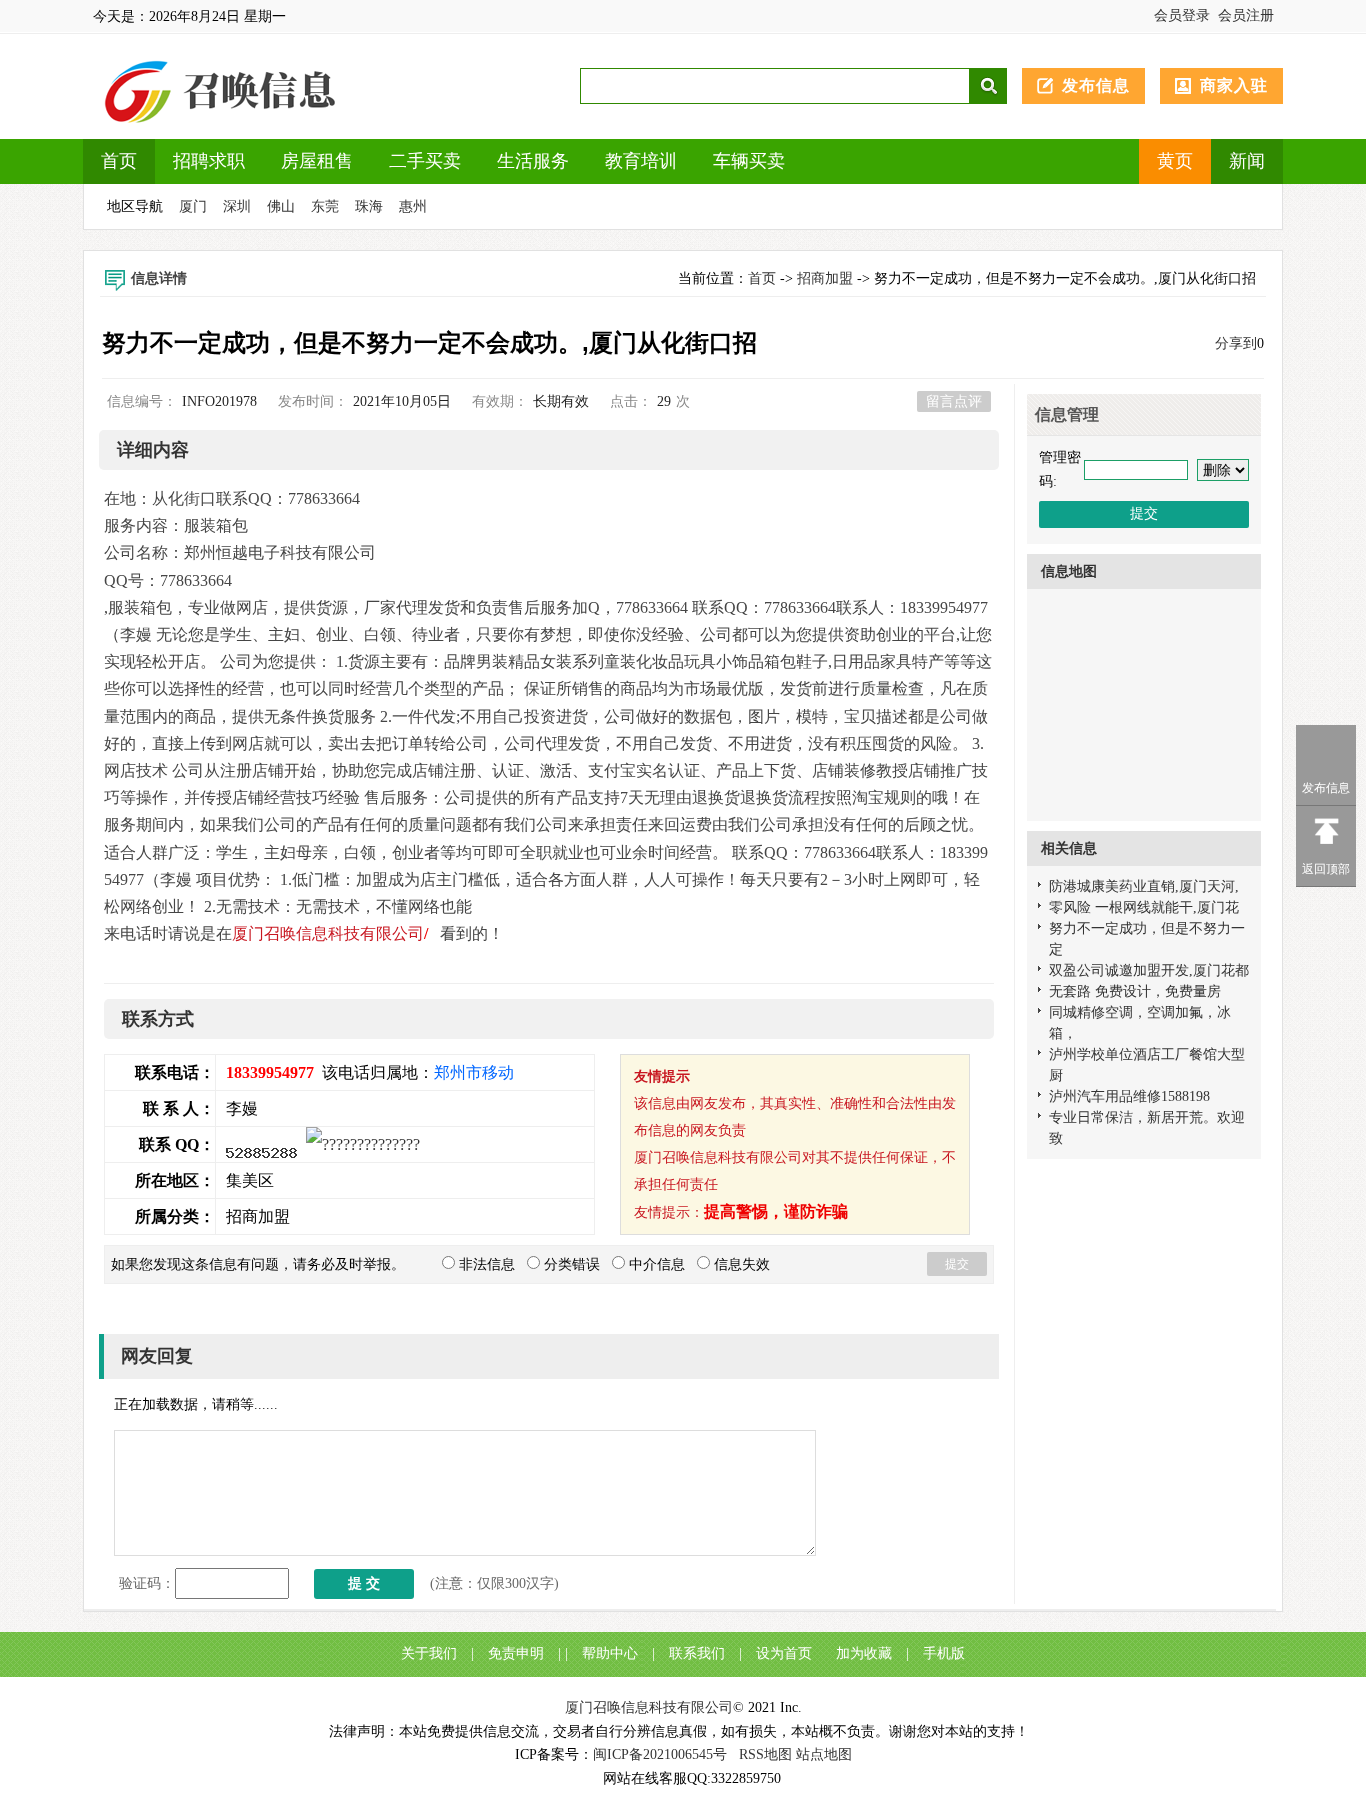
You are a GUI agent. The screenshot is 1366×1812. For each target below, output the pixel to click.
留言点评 (954, 401)
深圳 (237, 206)
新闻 (1247, 161)
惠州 (413, 206)
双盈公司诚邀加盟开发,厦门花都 (1149, 970)
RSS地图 (765, 1754)
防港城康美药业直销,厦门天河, (1144, 886)
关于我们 (429, 1653)
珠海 (369, 206)
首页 (119, 161)
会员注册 (1246, 15)
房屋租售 (317, 161)
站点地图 (824, 1754)
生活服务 (533, 161)
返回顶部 (1326, 869)
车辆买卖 (749, 161)
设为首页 (784, 1653)
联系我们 (697, 1653)
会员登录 (1182, 15)
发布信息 (1096, 85)
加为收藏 (864, 1653)
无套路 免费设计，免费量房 (1135, 991)
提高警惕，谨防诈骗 (776, 1211)
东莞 (325, 206)
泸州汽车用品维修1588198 (1129, 1096)
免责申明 (516, 1653)
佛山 (281, 206)
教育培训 (641, 161)
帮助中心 (610, 1653)
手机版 (944, 1653)
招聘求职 (209, 161)
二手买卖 (425, 161)
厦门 (193, 206)
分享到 (1236, 343)
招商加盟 (825, 278)
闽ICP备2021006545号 (660, 1754)
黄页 (1175, 161)
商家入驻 (1234, 85)
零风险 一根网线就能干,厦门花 (1144, 907)
